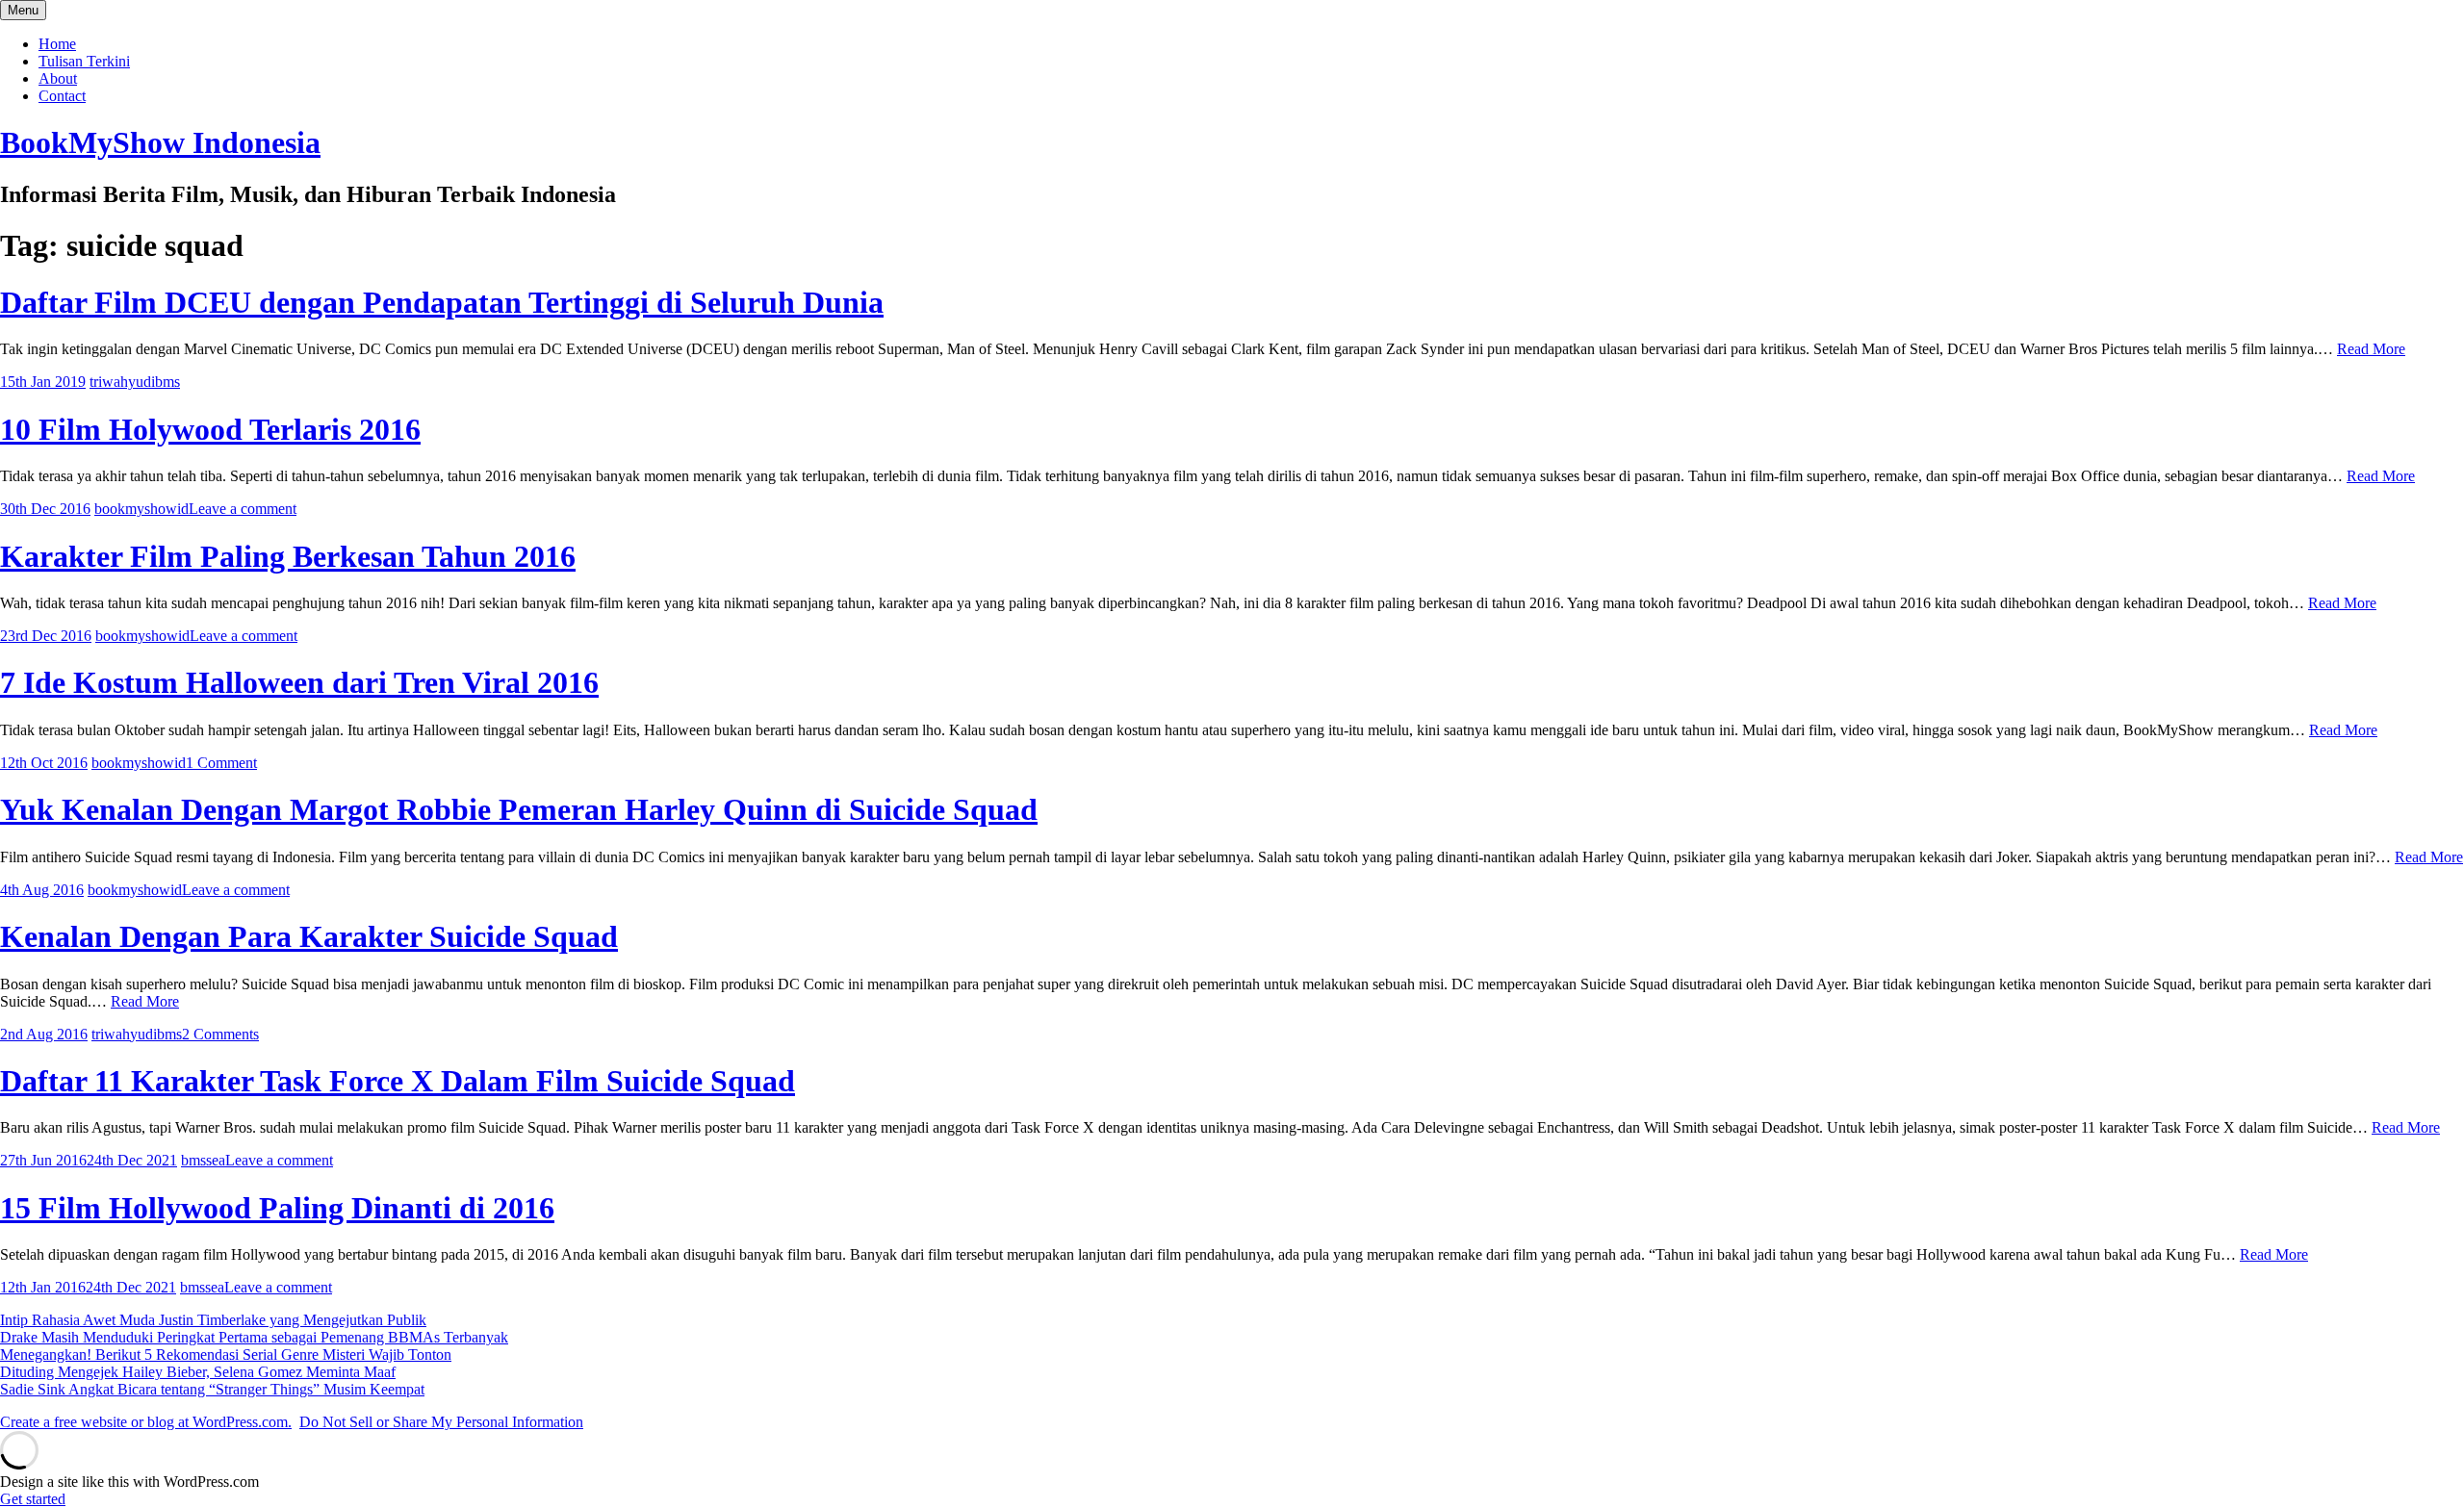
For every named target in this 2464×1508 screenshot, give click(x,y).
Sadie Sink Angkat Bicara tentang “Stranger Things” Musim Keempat (212, 1389)
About (58, 78)
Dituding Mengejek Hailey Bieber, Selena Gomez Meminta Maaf (198, 1372)
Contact (62, 96)
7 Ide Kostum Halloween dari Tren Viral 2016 (299, 682)
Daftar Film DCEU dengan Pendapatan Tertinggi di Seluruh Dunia (442, 302)
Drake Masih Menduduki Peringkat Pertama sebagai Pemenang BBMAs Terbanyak (254, 1337)
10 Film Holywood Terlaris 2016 (210, 429)
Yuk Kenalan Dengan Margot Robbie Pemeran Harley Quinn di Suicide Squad (519, 809)
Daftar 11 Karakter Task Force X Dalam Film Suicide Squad (398, 1081)
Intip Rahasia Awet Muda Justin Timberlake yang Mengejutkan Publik (213, 1320)
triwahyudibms (135, 382)
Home (57, 44)
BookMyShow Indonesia (160, 142)
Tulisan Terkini (84, 61)
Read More (2371, 349)
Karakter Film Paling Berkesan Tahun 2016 (288, 556)
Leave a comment (243, 509)
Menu (23, 10)
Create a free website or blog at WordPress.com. (146, 1422)
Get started (33, 1499)
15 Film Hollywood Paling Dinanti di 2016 (277, 1208)
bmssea (203, 1160)
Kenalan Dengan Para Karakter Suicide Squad (309, 936)
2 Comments (220, 1034)
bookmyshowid (141, 509)
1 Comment (221, 763)
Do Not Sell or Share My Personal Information (441, 1422)
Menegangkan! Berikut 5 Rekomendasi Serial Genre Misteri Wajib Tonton (226, 1355)
